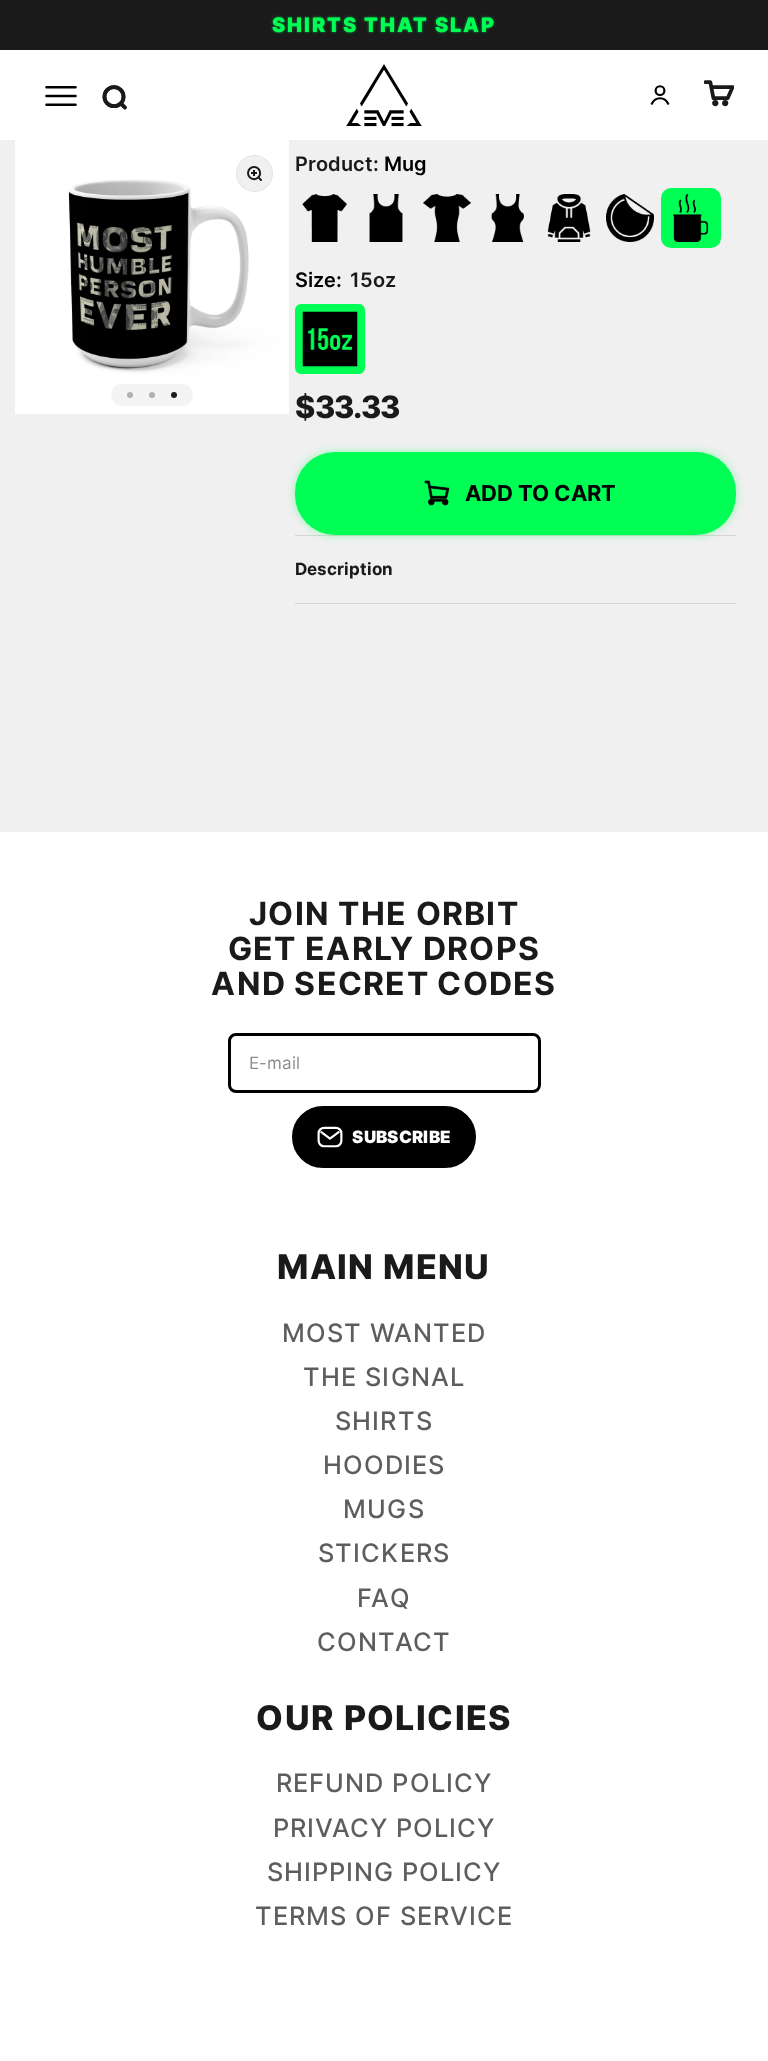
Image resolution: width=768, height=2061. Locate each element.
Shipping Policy (384, 1872)
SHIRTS (383, 1421)
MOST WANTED (384, 1333)
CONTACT (383, 1642)
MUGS (383, 1509)
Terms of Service (384, 1916)
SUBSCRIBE (401, 1137)
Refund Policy (383, 1783)
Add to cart (540, 493)
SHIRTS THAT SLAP (384, 25)
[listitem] (325, 218)
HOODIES (384, 1465)
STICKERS (383, 1553)
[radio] (330, 339)
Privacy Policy (384, 1828)
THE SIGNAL (383, 1377)
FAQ (383, 1598)
